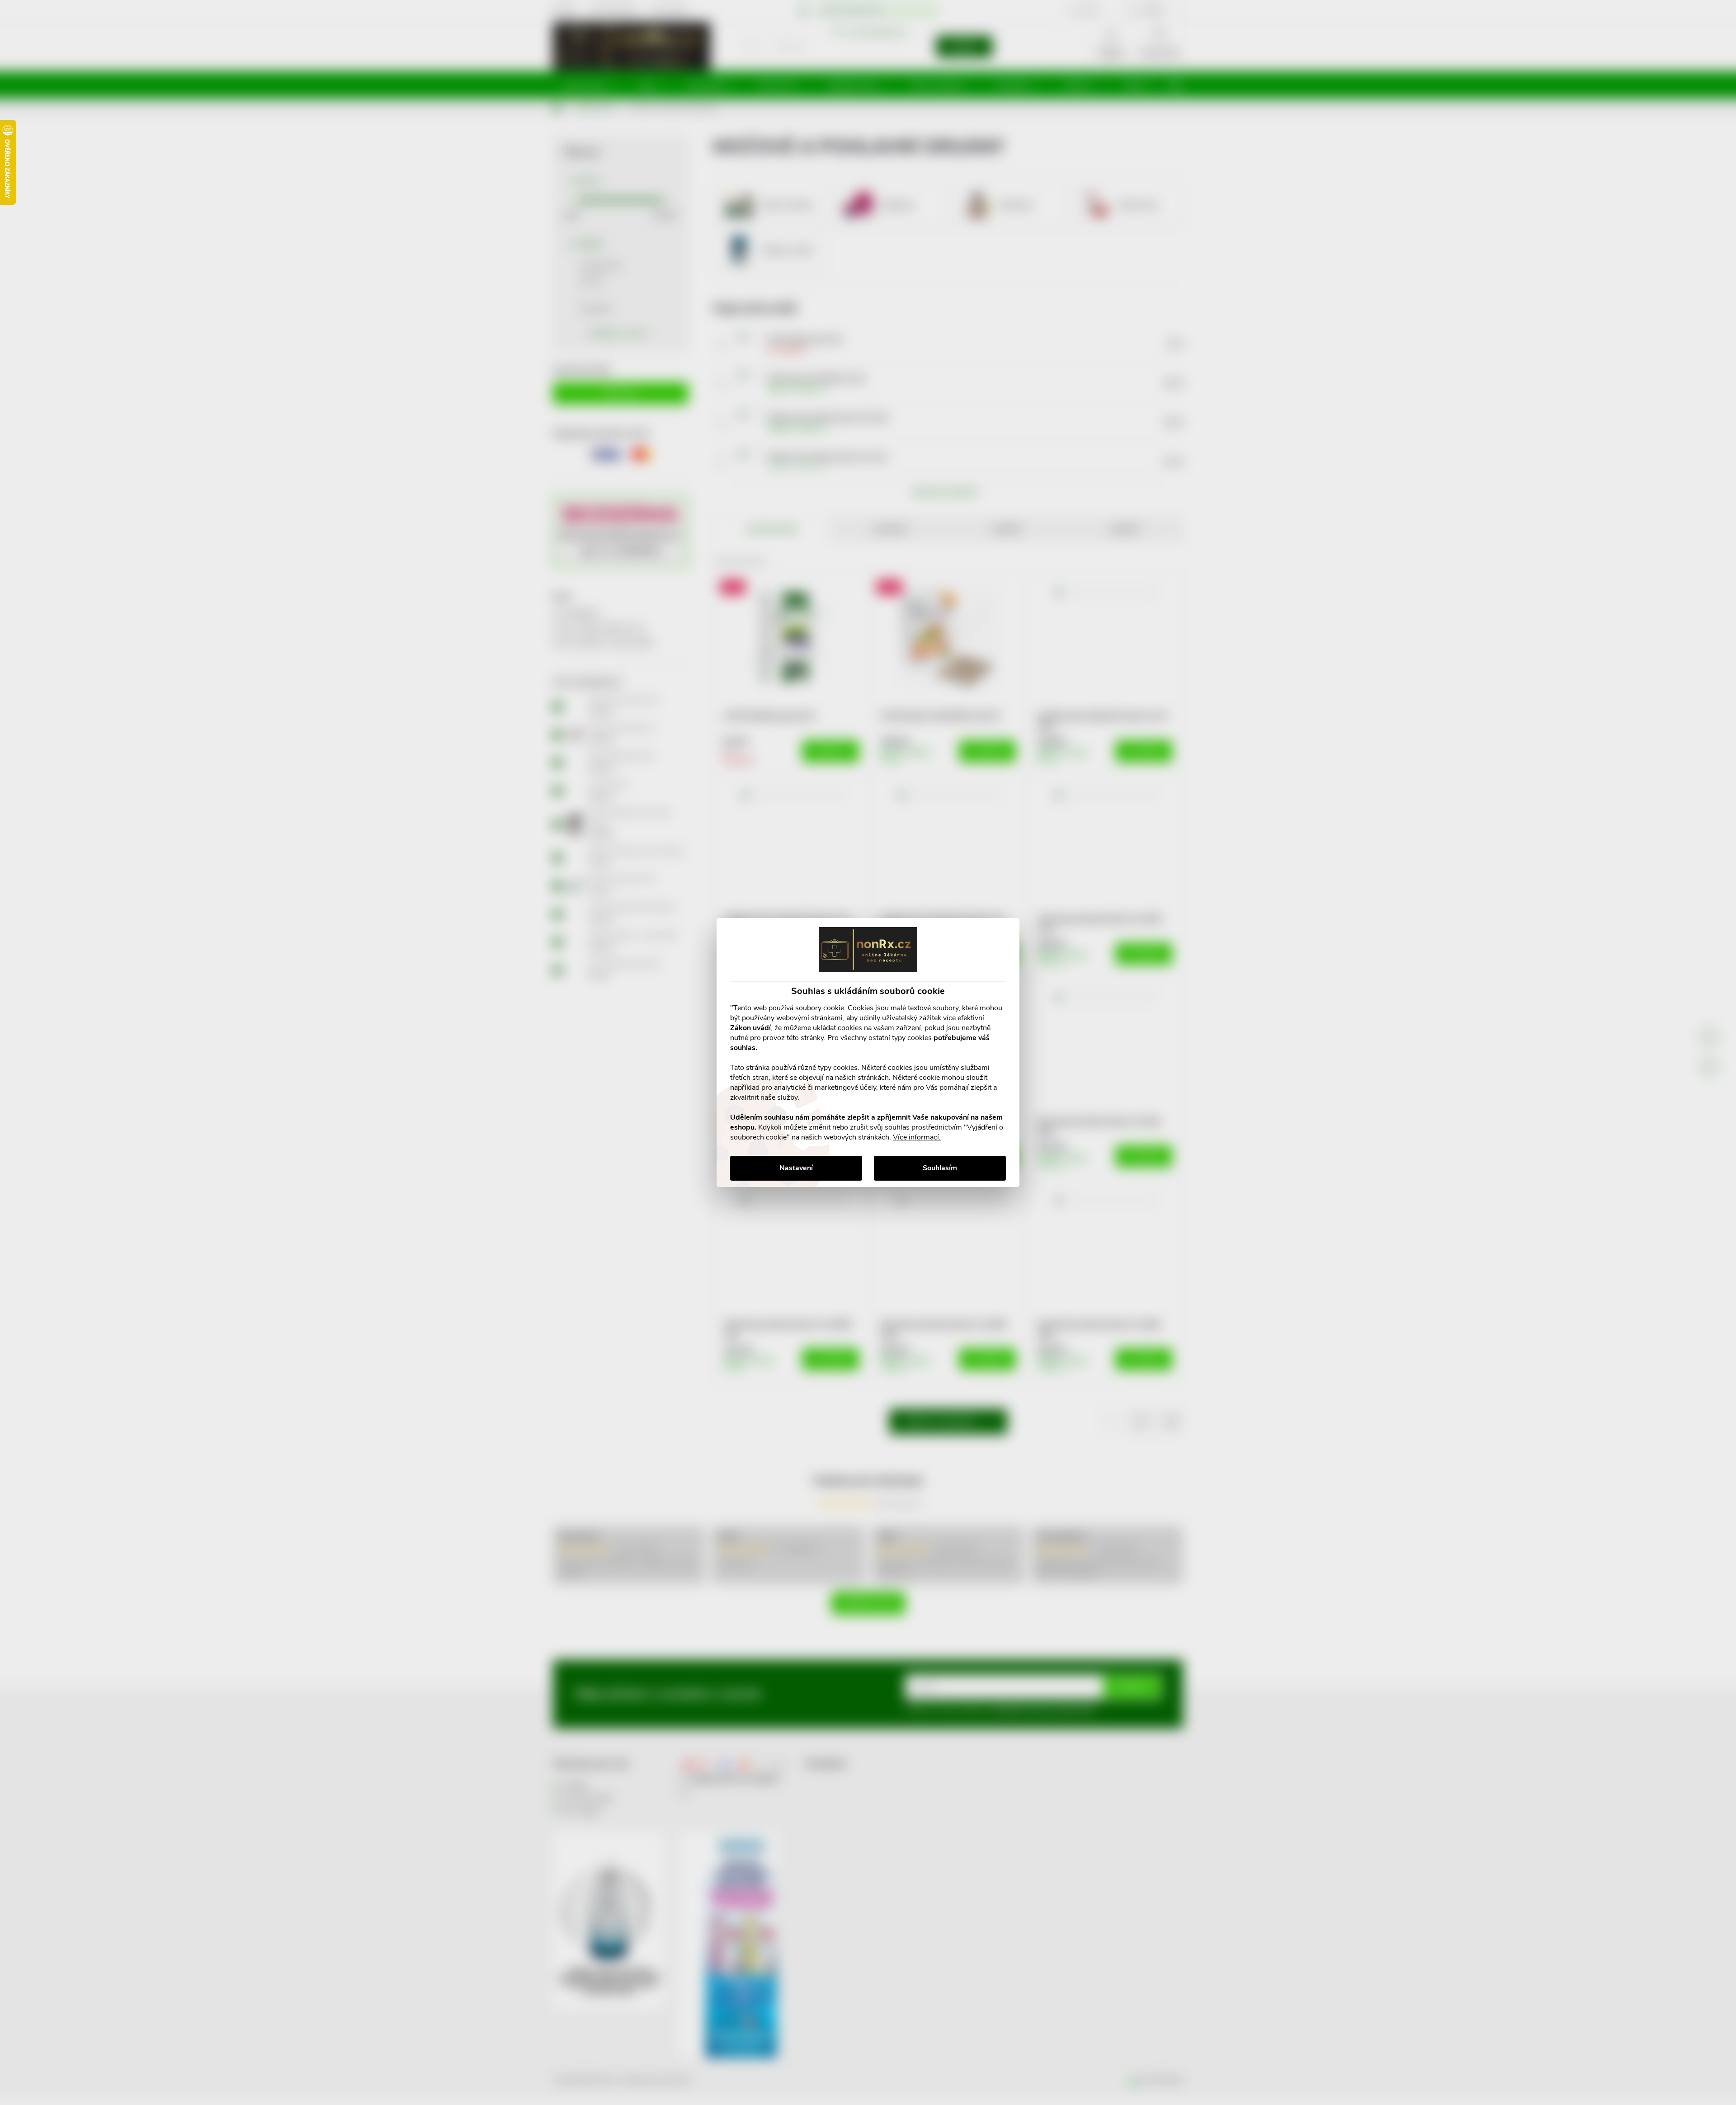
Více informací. (917, 1137)
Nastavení (796, 1168)
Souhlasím (940, 1168)
